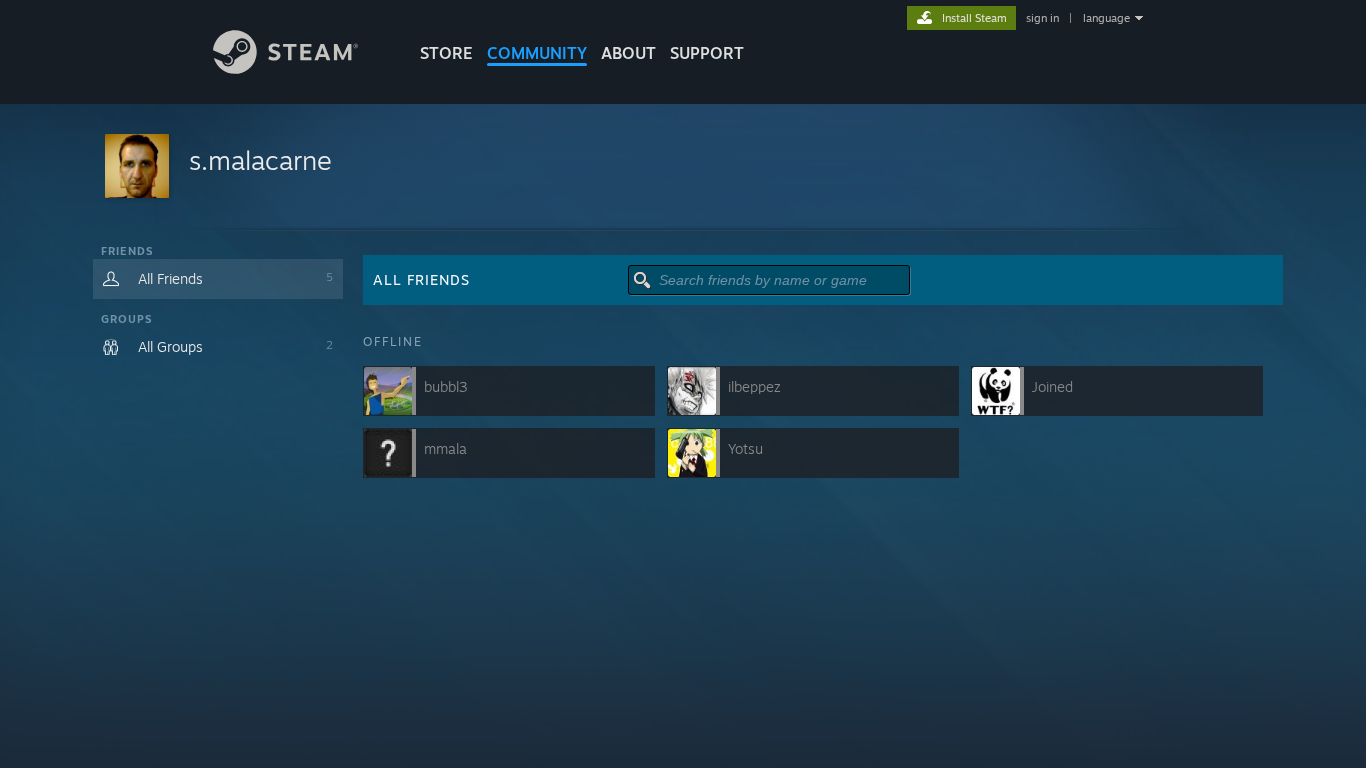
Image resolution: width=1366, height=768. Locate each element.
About (628, 53)
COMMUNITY (537, 53)
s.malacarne (260, 160)
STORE (446, 53)
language (1106, 18)
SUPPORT (707, 53)
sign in (1042, 18)
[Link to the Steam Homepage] (285, 68)
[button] (683, 167)
